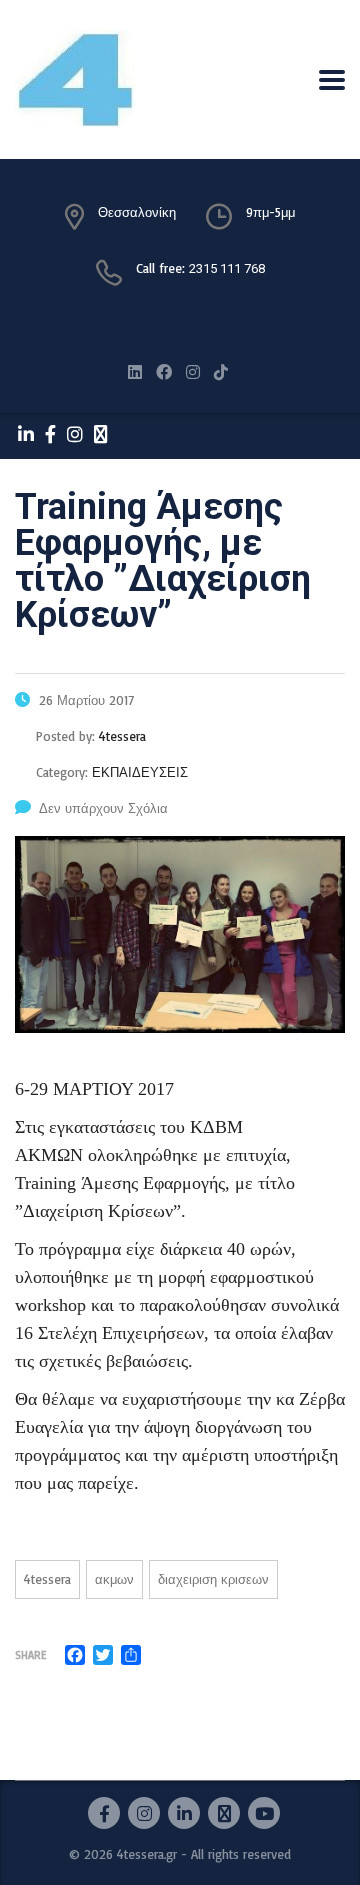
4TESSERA (47, 1579)
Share (30, 1655)
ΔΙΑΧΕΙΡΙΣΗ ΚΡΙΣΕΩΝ (213, 1579)
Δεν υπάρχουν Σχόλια (103, 808)
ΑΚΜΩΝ (114, 1579)
